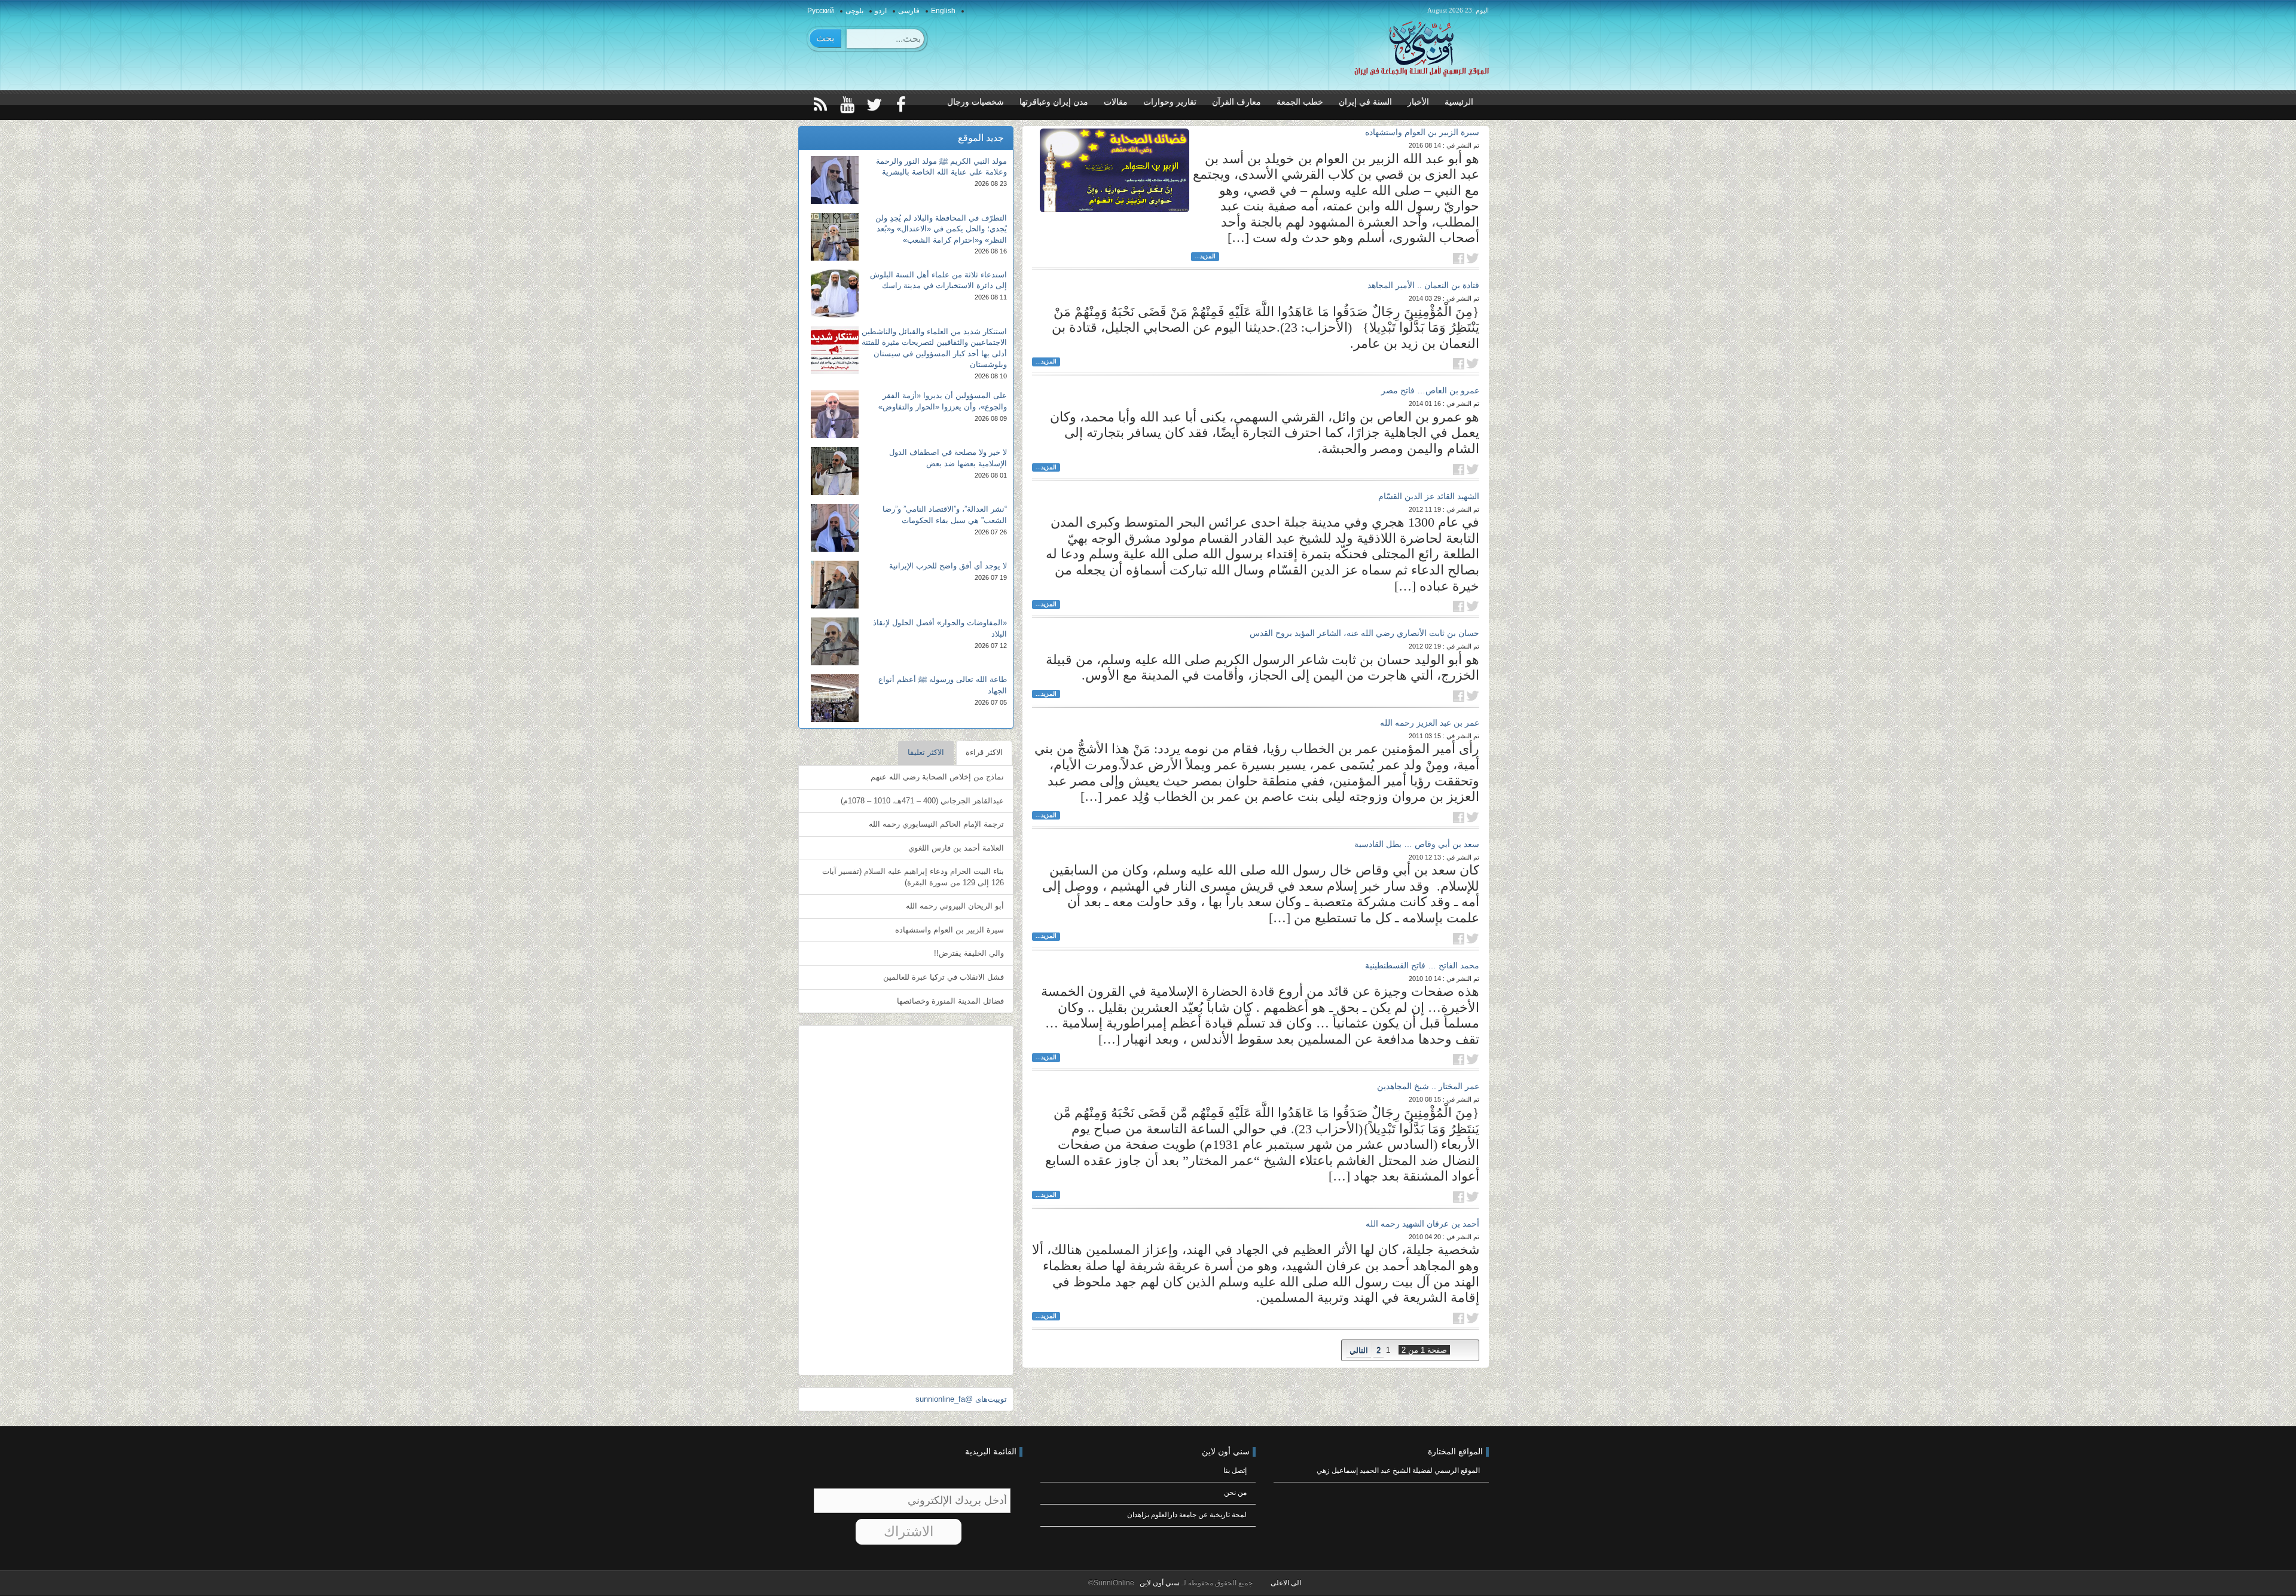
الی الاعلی (1286, 1583)
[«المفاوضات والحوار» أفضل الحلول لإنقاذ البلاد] (835, 641)
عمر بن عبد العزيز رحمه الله (1430, 723)
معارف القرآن (1236, 102)
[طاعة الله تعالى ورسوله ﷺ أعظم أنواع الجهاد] (835, 698)
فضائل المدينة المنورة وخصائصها (950, 1001)
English (943, 11)
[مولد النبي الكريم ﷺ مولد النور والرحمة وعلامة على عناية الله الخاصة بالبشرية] (835, 180)
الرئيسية (1459, 102)
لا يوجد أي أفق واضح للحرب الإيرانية (948, 566)
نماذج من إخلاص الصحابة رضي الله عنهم (937, 777)
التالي (1359, 1350)
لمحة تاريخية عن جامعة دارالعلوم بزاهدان (1187, 1515)
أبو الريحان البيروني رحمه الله (955, 906)
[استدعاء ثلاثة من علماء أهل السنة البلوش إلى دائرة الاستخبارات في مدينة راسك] (835, 293)
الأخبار (1418, 102)
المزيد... (1205, 256)
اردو (881, 11)
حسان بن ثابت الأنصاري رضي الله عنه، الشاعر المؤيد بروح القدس (1364, 633)
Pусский (821, 11)
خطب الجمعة (1300, 102)
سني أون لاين (1159, 1583)
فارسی (909, 11)
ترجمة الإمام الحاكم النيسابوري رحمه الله (936, 824)
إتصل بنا (1235, 1470)
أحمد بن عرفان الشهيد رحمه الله (1422, 1224)
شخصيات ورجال (976, 102)
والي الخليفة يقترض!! (969, 953)
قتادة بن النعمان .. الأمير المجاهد (1423, 285)
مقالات (1116, 102)
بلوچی (854, 11)
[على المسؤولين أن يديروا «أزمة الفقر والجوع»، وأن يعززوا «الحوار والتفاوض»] (835, 414)
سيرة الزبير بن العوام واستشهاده (1422, 132)
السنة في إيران (1365, 102)
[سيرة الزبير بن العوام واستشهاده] (1115, 170)
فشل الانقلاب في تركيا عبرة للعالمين (944, 977)
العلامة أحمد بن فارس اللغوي (956, 848)
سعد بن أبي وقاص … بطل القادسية (1417, 844)
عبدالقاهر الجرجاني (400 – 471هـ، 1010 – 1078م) (922, 801)
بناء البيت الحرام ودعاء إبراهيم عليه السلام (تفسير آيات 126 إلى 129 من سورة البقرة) (913, 877)
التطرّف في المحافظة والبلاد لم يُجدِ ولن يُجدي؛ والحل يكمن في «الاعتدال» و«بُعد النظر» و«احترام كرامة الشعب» (941, 229)
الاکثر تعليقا (926, 752)
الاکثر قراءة (984, 752)
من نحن (1235, 1493)
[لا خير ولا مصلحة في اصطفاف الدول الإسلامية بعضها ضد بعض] (835, 471)
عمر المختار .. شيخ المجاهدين (1428, 1086)
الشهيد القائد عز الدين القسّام (1429, 496)
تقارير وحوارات (1170, 102)
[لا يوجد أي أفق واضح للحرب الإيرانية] (835, 585)
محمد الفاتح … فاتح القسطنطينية (1422, 965)
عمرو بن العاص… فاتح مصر (1430, 390)
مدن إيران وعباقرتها (1054, 102)
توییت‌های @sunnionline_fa (961, 1399)
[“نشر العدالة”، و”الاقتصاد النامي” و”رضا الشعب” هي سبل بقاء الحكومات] (835, 528)
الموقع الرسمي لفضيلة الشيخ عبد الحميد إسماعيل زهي (1398, 1470)
